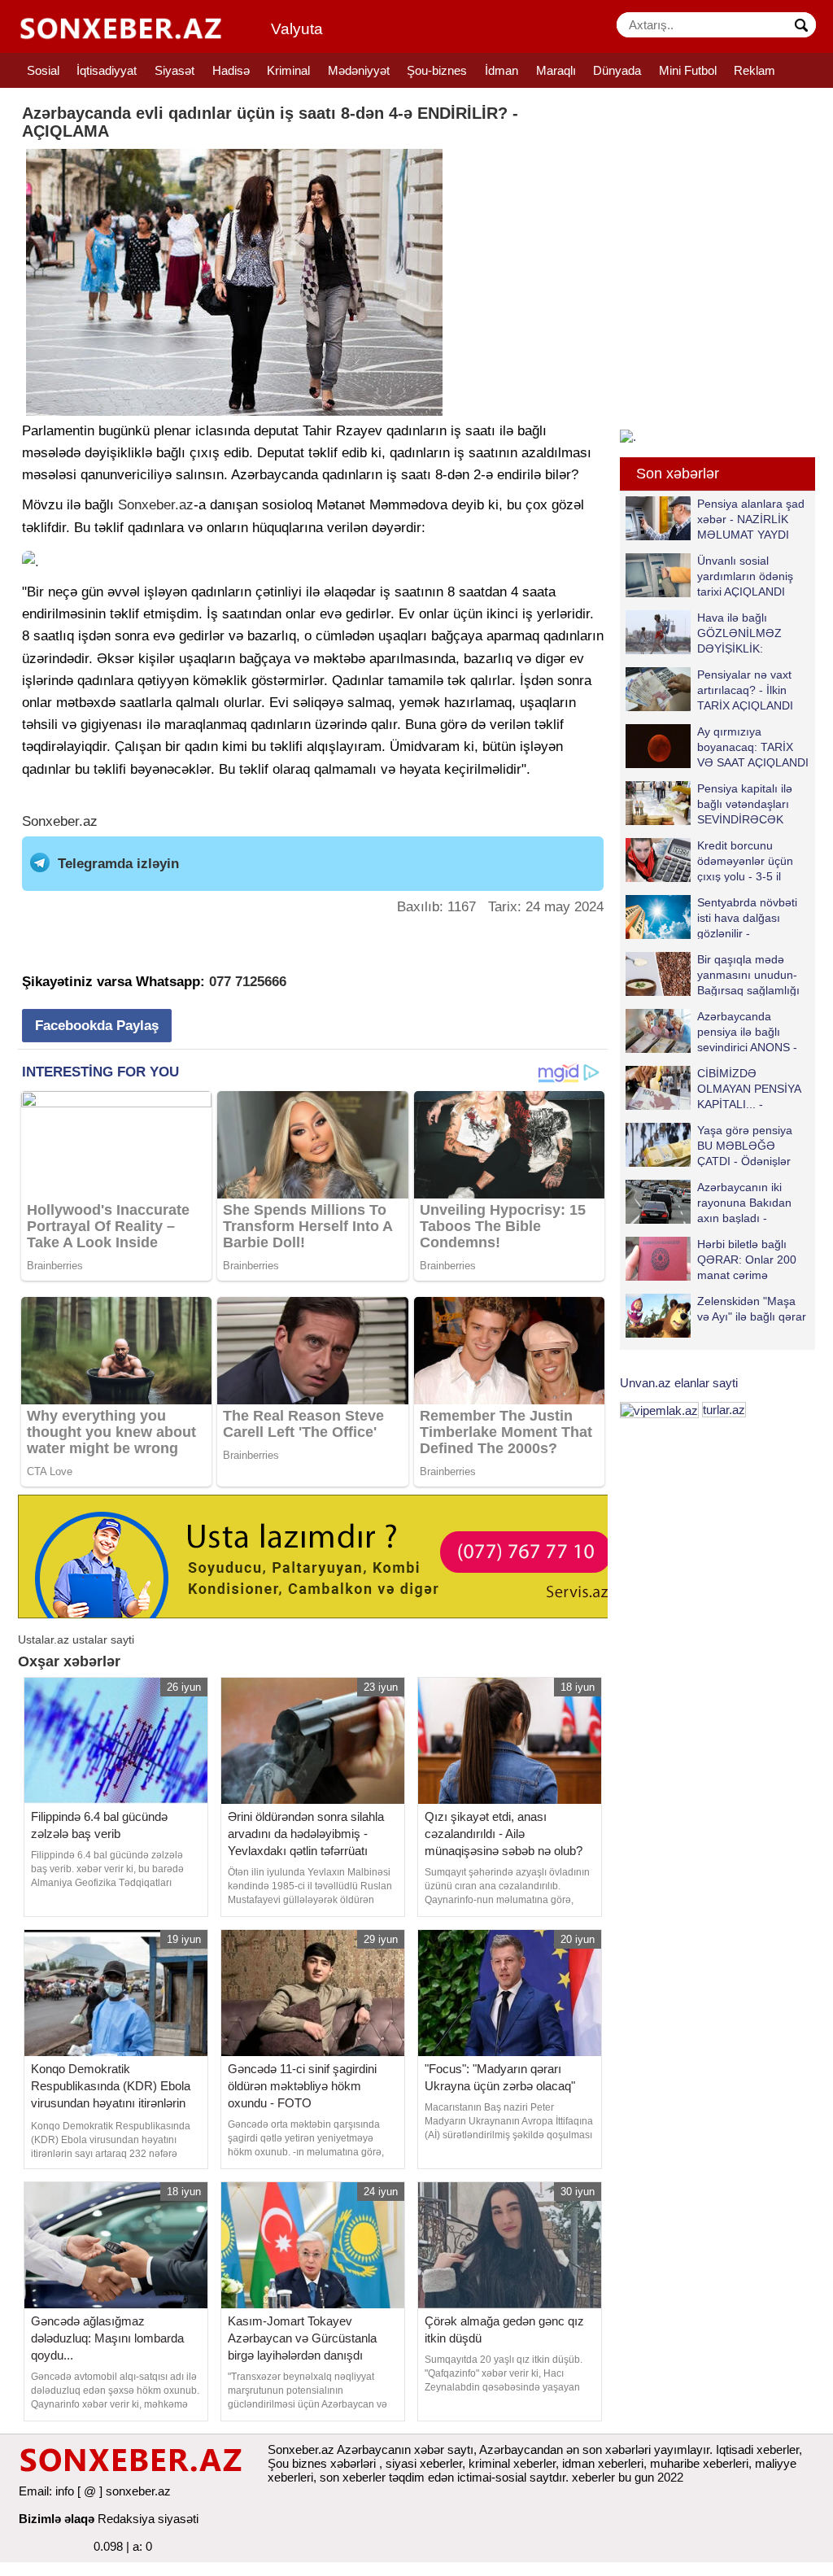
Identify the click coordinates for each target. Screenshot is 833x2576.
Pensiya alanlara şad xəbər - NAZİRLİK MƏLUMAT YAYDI (751, 519)
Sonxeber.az (156, 505)
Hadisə (231, 70)
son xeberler (353, 2477)
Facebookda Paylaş (97, 1026)
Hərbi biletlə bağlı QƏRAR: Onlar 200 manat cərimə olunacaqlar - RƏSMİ (751, 1259)
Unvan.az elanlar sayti (679, 1383)
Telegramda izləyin (118, 864)
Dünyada (617, 70)
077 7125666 (248, 982)
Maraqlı (556, 70)
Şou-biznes (437, 70)
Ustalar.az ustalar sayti (76, 1639)
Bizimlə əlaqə (57, 2519)
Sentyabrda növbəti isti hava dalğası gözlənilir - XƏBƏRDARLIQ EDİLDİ (711, 917)
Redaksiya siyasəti (148, 2519)
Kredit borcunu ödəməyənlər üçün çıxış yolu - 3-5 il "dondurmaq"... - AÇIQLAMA (709, 860)
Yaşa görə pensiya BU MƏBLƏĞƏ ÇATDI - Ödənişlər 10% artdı (745, 1145)
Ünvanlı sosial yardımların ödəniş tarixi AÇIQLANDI (745, 576)
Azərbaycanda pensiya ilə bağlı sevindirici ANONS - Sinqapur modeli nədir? (711, 1031)
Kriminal (288, 70)
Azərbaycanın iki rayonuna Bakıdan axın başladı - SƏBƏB (744, 1202)
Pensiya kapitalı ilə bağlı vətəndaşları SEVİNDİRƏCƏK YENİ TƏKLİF (745, 803)
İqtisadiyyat (107, 70)
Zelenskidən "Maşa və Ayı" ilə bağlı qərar (752, 1309)
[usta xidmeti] (322, 1555)
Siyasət (174, 70)
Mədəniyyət (359, 70)
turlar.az (724, 1410)
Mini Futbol (688, 70)
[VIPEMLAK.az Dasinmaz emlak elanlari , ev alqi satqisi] (659, 1410)
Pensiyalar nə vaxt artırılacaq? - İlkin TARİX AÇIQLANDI (745, 690)
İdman (502, 70)
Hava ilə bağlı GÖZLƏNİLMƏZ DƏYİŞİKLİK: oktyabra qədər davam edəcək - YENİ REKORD (707, 633)
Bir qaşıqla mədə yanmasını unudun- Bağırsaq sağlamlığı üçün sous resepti (748, 974)
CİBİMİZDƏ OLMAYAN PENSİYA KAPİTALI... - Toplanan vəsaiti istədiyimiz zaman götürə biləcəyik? (716, 1088)
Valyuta (297, 29)
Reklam (754, 70)
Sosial (43, 70)
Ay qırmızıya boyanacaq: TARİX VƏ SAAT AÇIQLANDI (753, 747)
